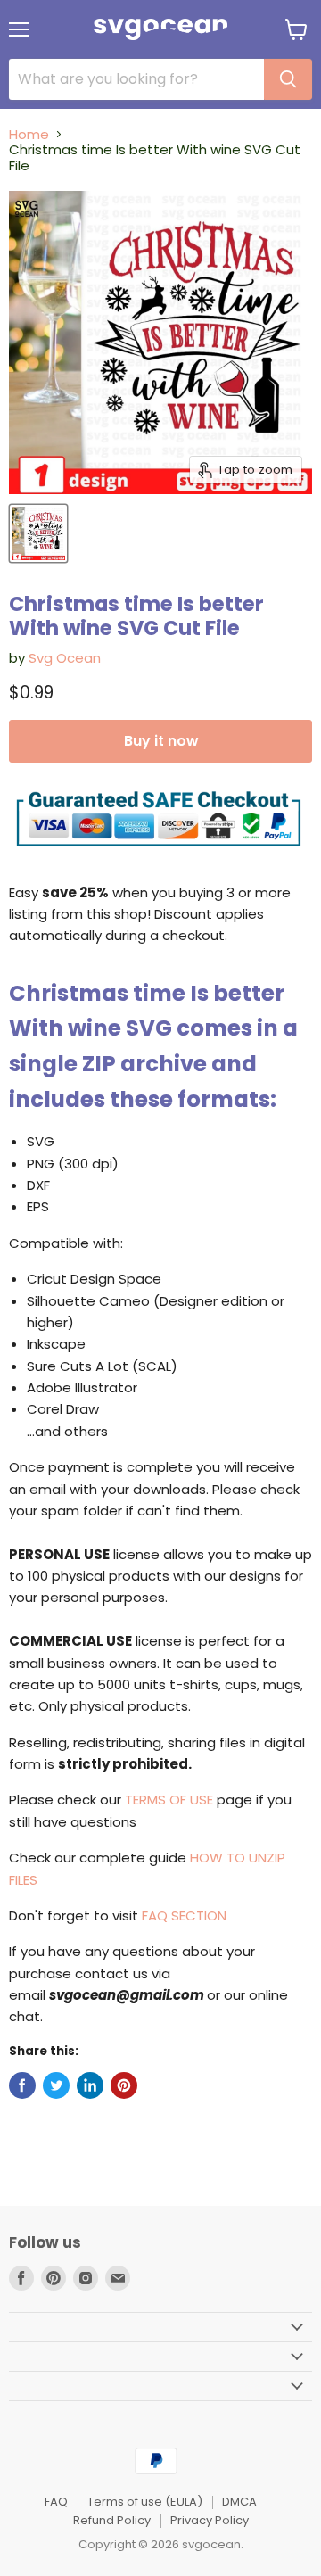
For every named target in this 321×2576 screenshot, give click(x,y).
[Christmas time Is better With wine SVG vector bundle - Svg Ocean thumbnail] (38, 533)
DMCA (239, 2502)
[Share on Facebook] (22, 2085)
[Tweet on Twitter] (56, 2085)
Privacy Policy (210, 2520)
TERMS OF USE (169, 1800)
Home (29, 134)
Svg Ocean (65, 658)
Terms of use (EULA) (145, 2502)
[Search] (288, 79)
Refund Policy (112, 2520)
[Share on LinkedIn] (90, 2085)
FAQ (56, 2502)
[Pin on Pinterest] (124, 2085)
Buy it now (161, 741)
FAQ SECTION (184, 1915)
